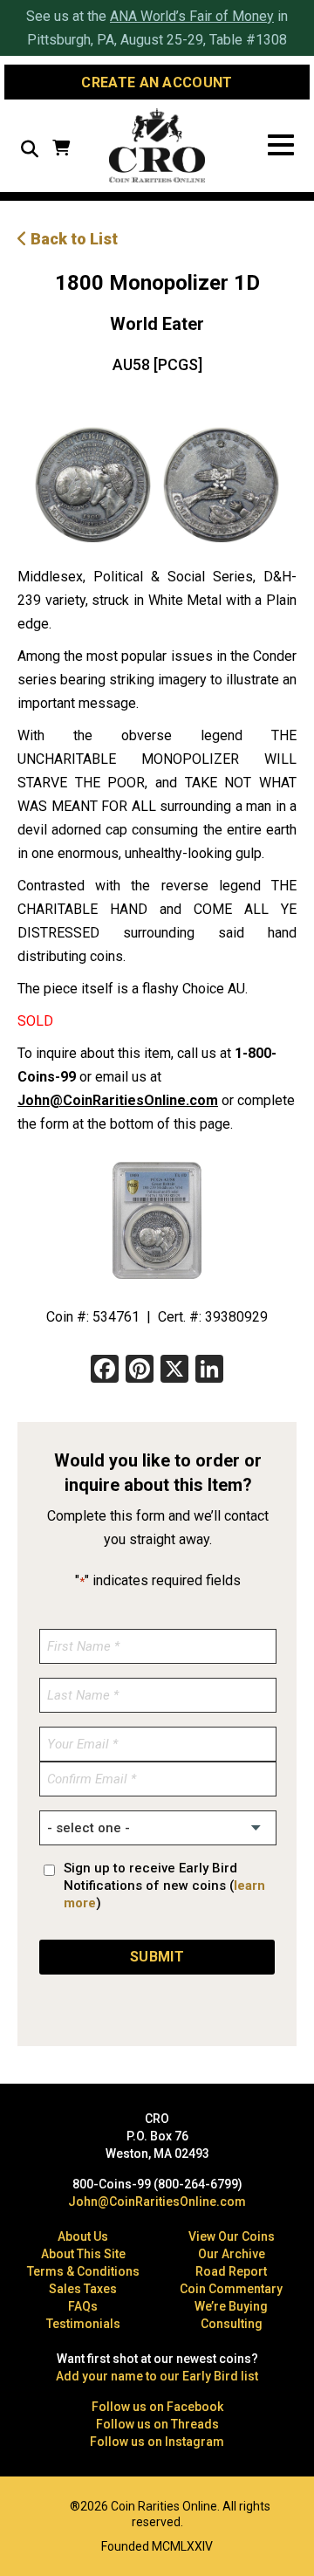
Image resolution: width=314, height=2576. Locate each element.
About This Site (83, 2254)
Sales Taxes (83, 2289)
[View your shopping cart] (61, 150)
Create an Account (157, 82)
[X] (174, 1371)
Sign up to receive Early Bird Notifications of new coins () (164, 1886)
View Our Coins (232, 2236)
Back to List (72, 239)
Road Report (231, 2271)
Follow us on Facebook (157, 2407)
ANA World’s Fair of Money (192, 16)
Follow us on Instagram (157, 2442)
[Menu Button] (281, 145)
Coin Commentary (231, 2289)
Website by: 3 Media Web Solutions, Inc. (26, 2504)
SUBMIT (157, 1957)
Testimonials (83, 2324)
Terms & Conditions (83, 2271)
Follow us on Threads (157, 2424)
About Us (83, 2236)
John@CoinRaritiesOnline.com (118, 1100)
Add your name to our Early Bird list (157, 2376)
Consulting (232, 2324)
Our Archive (232, 2254)
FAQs (83, 2306)
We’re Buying (231, 2306)
